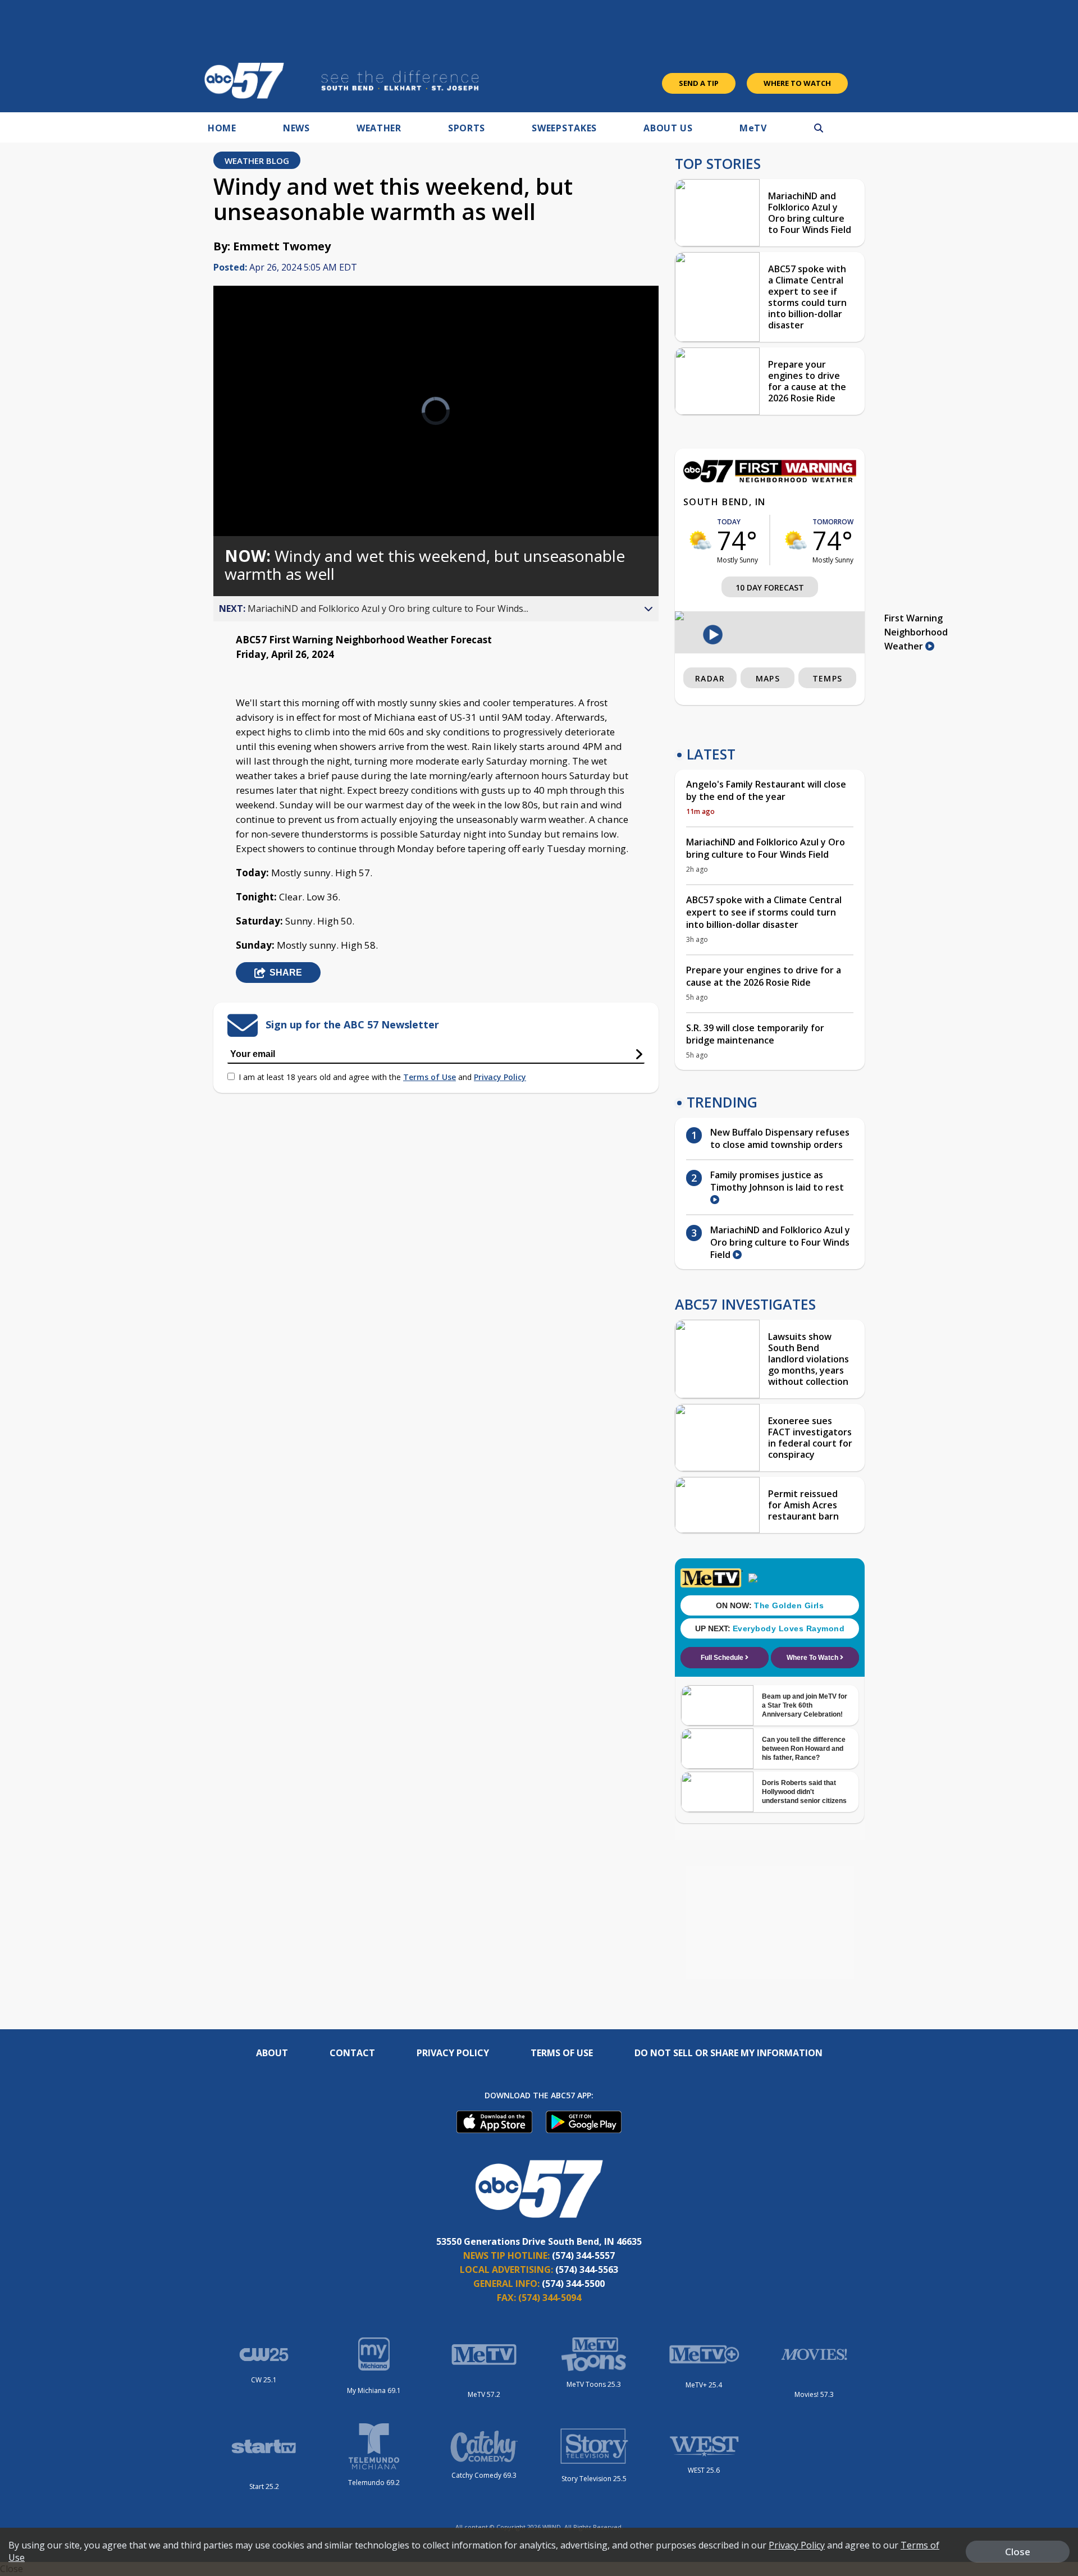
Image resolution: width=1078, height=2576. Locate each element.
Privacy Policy (500, 1077)
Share (286, 973)
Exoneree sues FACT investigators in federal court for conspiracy (810, 1438)
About (272, 2053)
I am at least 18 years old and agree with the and (382, 1077)
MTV (753, 128)
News (296, 128)
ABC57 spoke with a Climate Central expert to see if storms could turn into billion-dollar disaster (807, 297)
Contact (352, 2053)
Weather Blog (257, 161)
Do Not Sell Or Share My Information (728, 2053)
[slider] (253, 488)
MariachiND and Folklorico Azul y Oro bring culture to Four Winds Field (810, 213)
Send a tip (699, 83)
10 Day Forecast (770, 587)
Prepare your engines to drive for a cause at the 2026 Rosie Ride (807, 381)
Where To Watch (797, 83)
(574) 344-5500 (573, 2284)
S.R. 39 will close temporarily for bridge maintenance (755, 1034)
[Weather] (770, 479)
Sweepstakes (564, 128)
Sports (467, 128)
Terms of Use (430, 1077)
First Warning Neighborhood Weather (916, 632)
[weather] (700, 540)
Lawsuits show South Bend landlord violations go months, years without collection (808, 1359)
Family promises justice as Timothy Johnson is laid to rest (777, 1181)
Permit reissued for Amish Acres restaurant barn (803, 1505)
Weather (379, 128)
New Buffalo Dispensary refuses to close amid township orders (780, 1138)
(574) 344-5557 (583, 2255)
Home (222, 128)
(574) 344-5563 (587, 2270)
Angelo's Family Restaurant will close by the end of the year (766, 790)
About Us (668, 128)
